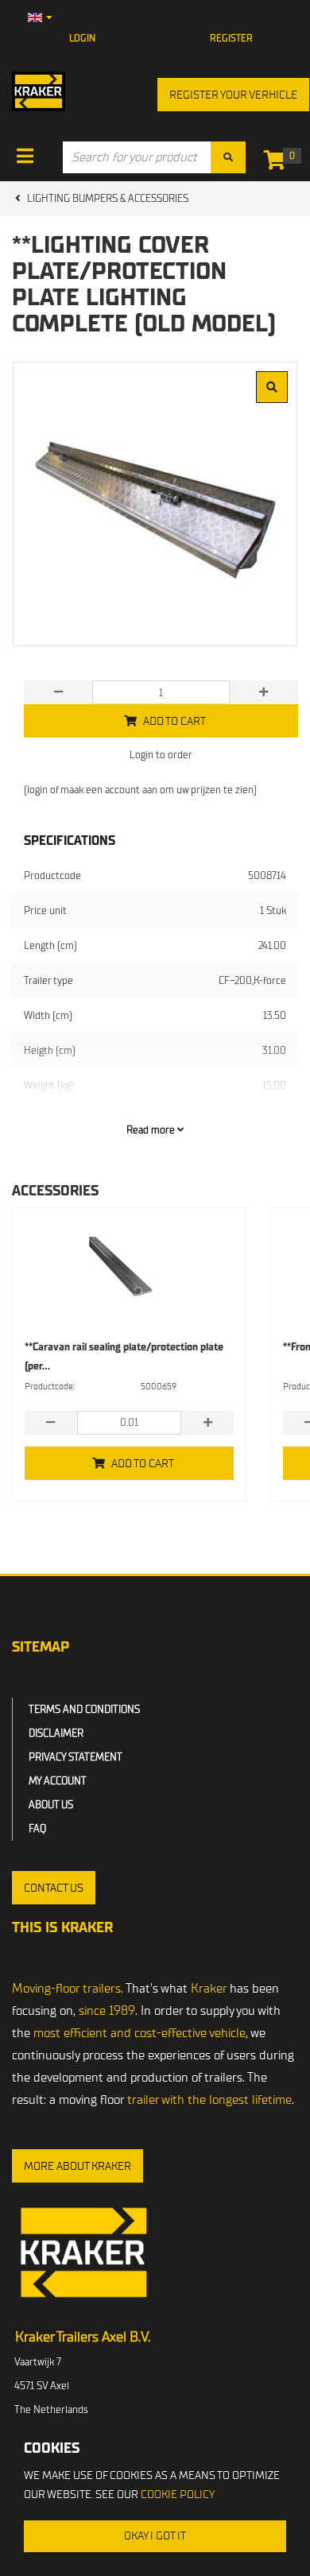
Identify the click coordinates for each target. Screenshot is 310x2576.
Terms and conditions (84, 1709)
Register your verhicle (233, 95)
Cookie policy (178, 2495)
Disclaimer (56, 1733)
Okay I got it (155, 2536)
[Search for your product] (228, 157)
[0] (279, 163)
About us (51, 1805)
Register (231, 38)
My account (58, 1781)
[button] (54, 1888)
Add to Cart (143, 1464)
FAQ (37, 1828)
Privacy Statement (76, 1757)
